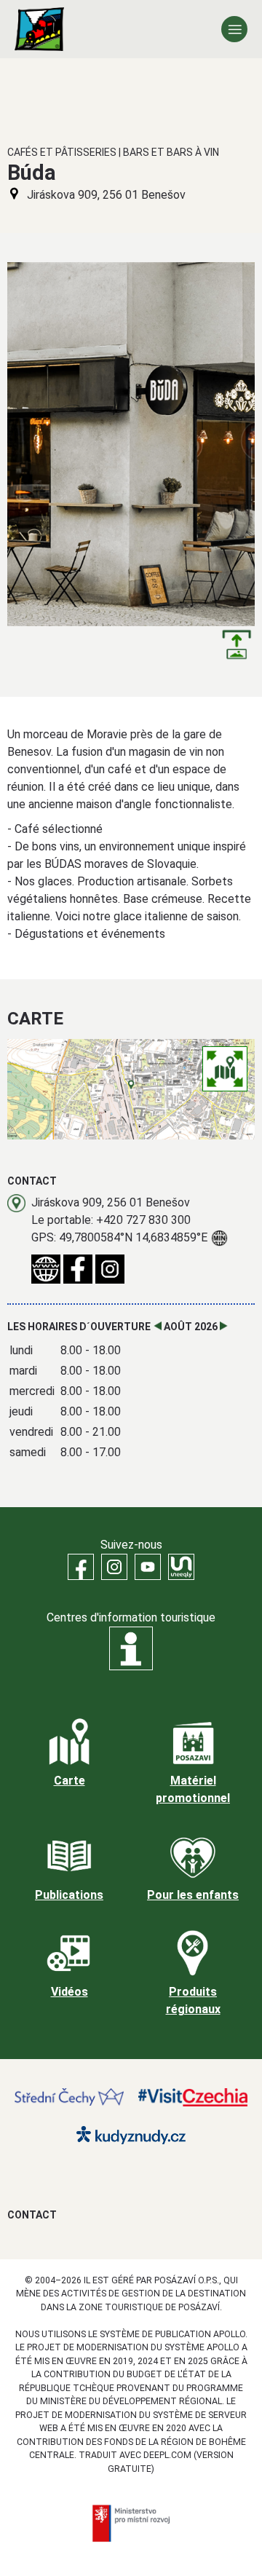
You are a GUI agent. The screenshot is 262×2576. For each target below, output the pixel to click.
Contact (32, 2215)
